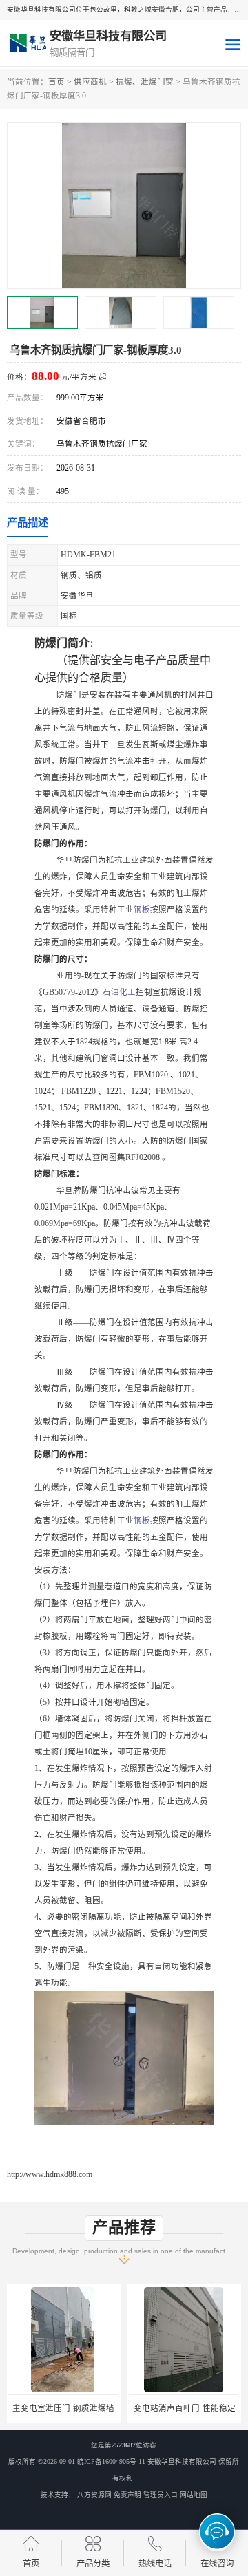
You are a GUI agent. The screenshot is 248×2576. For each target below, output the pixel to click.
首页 (56, 82)
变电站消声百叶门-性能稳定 (185, 2408)
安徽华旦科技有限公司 (182, 2461)
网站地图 (194, 2494)
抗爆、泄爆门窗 (145, 82)
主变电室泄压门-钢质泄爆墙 (63, 2408)
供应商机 (90, 82)
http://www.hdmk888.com (50, 2174)
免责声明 (127, 2494)
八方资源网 (94, 2494)
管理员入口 (161, 2494)
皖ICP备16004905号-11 (111, 2461)
